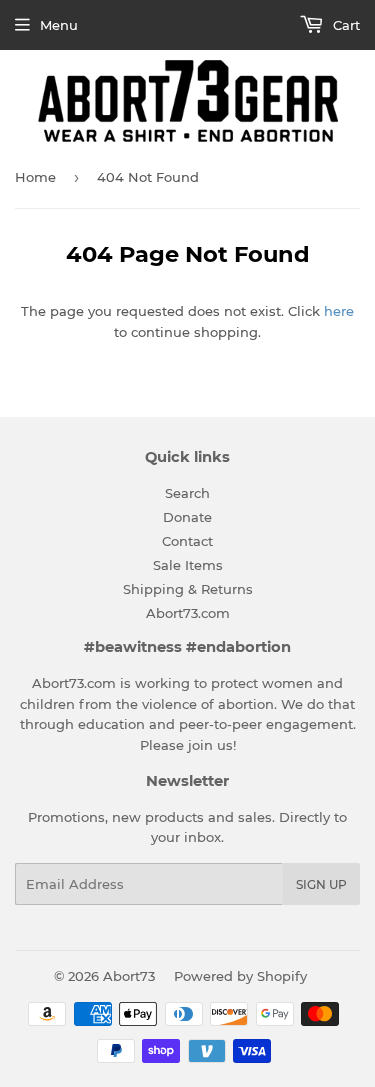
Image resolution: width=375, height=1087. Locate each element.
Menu (59, 25)
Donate (187, 517)
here (339, 311)
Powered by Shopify (240, 976)
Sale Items (188, 565)
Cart (344, 25)
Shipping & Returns (188, 589)
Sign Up (321, 884)
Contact (187, 541)
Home (35, 177)
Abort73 (129, 976)
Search (187, 493)
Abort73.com (188, 613)
